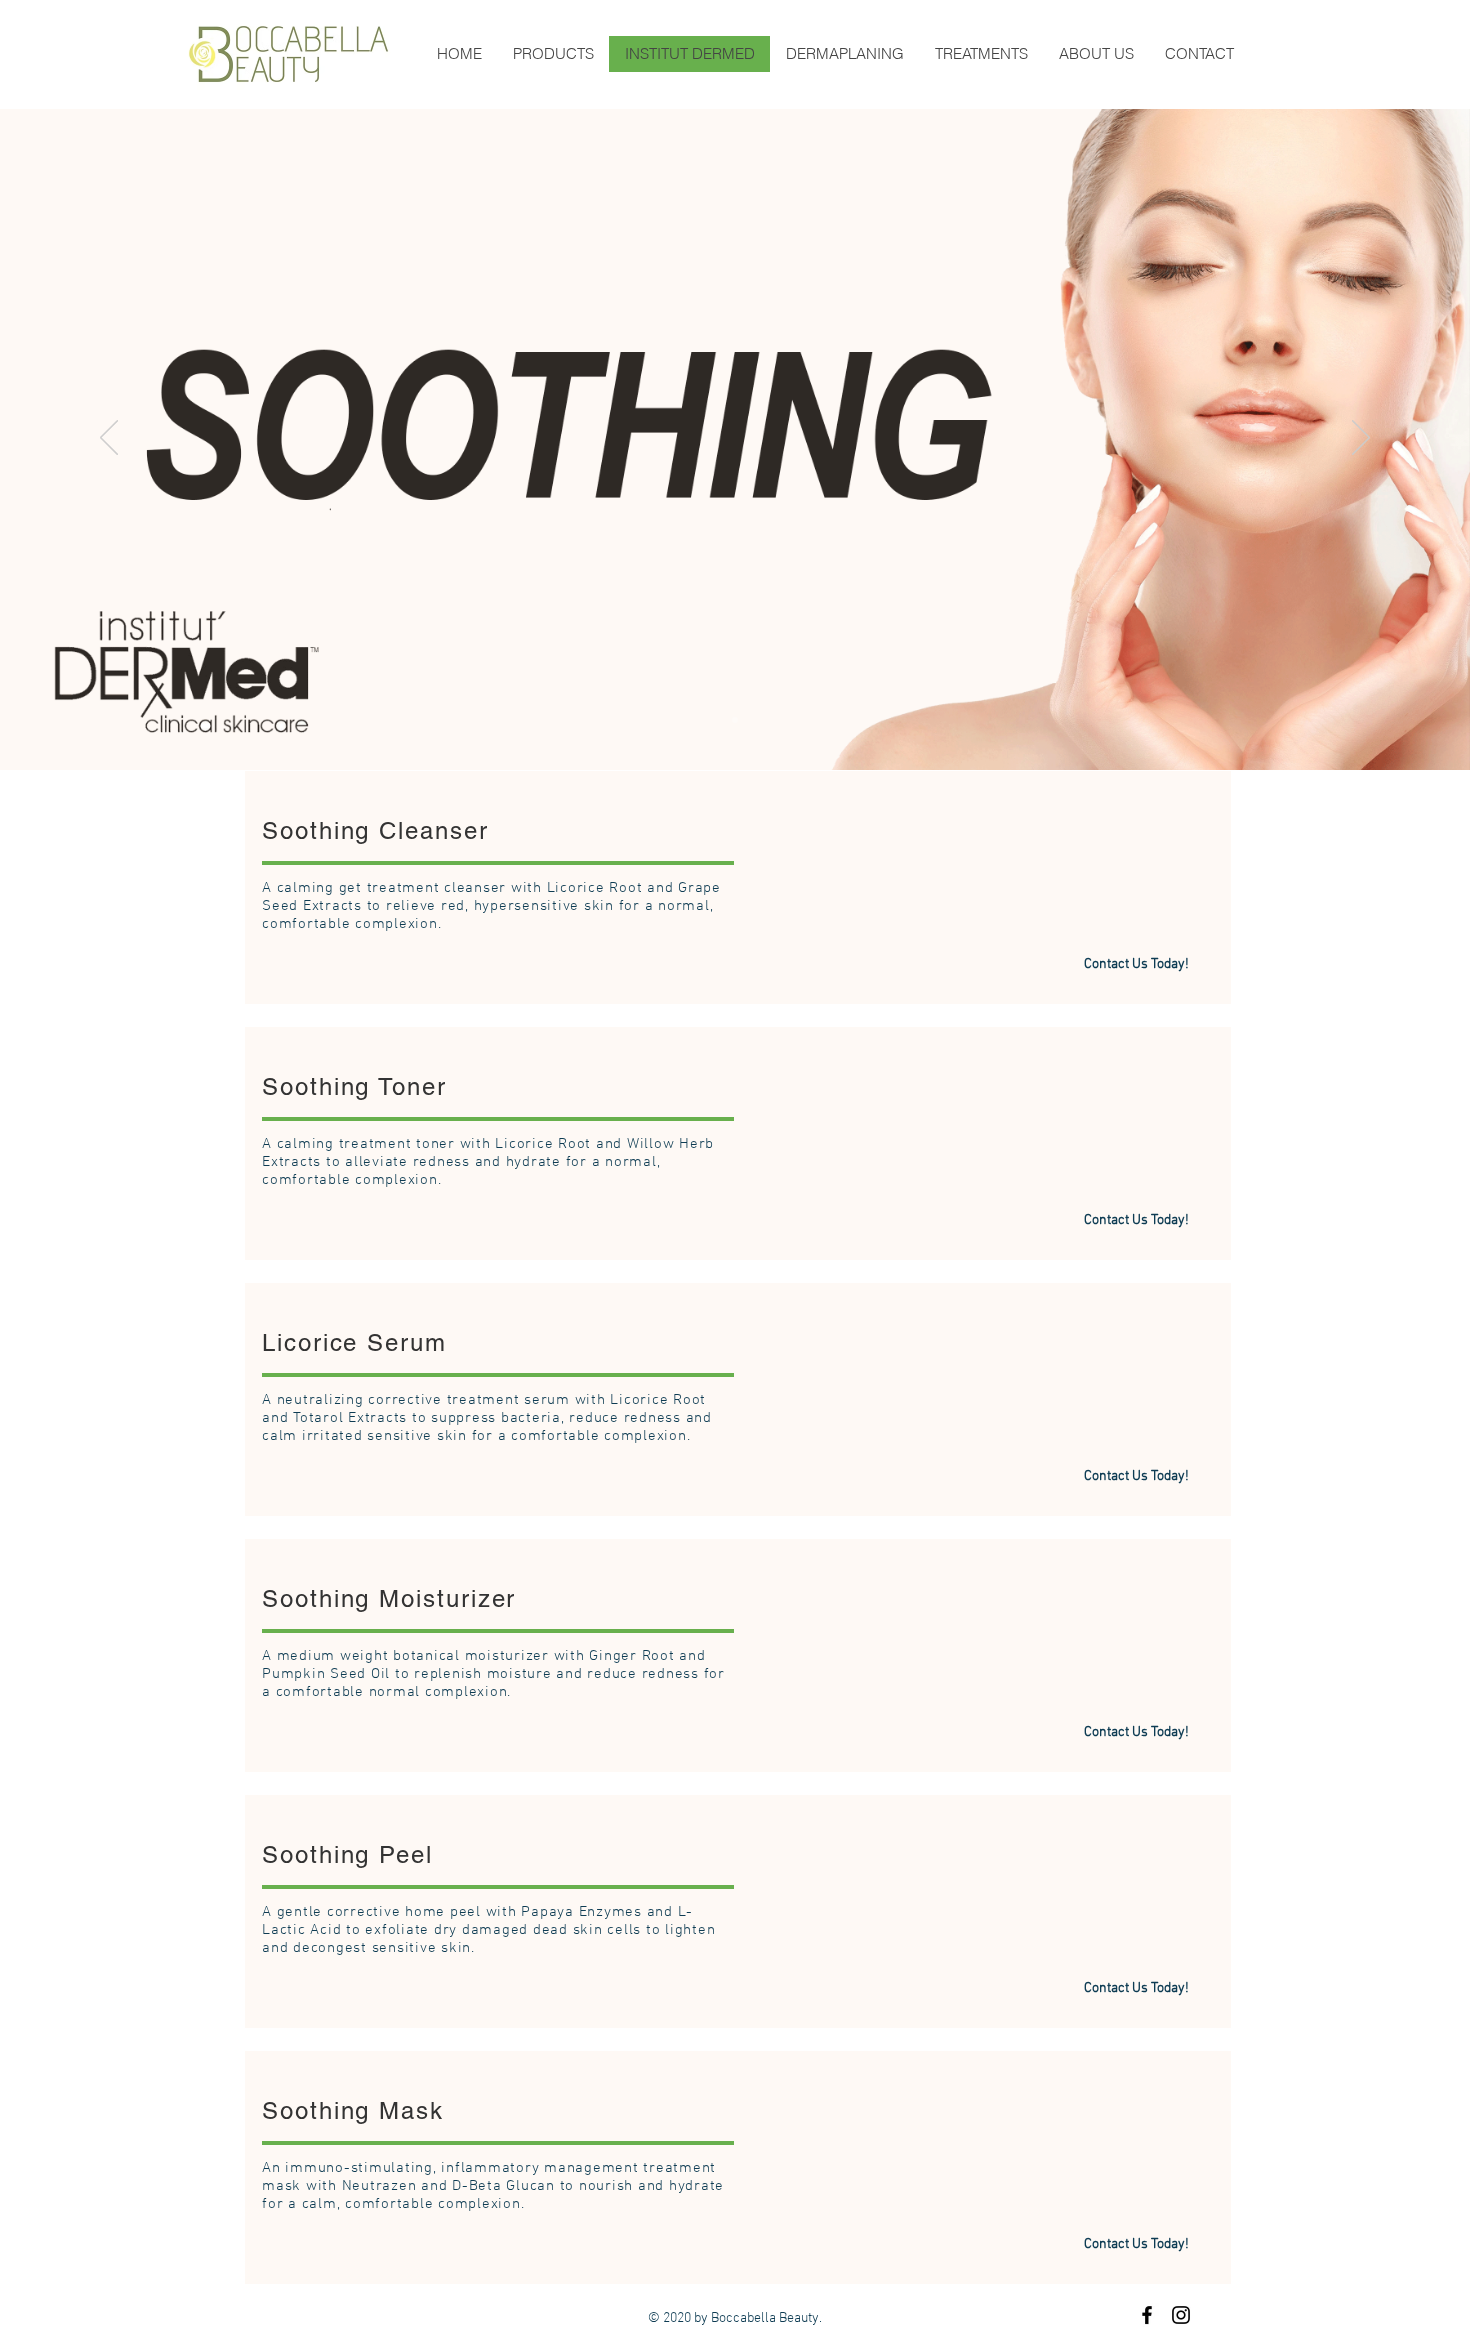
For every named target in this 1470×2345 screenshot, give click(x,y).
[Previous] (109, 439)
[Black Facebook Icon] (1147, 2315)
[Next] (1361, 439)
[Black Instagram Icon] (1181, 2315)
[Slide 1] (735, 720)
